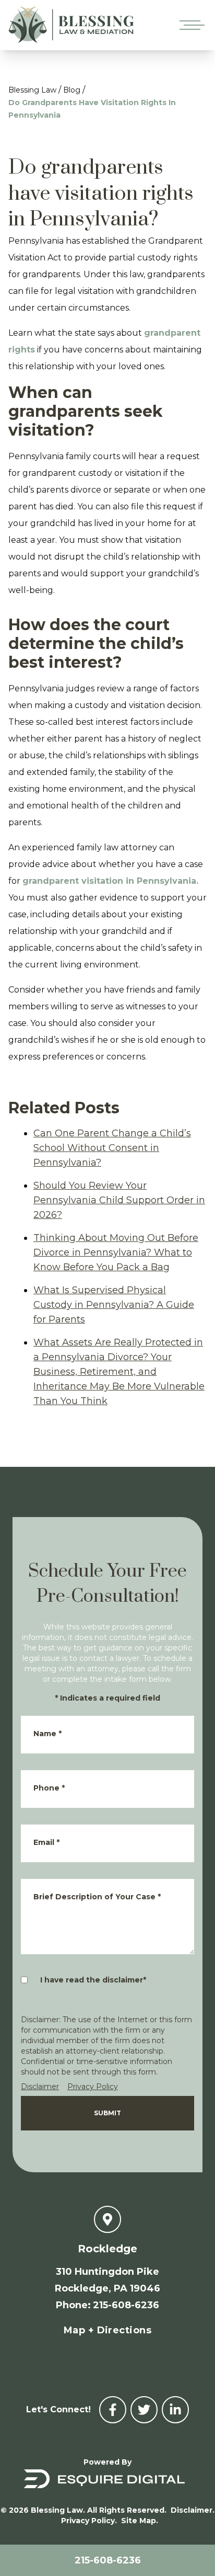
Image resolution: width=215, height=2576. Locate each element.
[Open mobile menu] (190, 25)
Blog (72, 90)
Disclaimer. (193, 2510)
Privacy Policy (93, 2087)
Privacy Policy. (89, 2521)
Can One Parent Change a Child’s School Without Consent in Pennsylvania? (112, 1148)
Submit (107, 2113)
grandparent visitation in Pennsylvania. (110, 881)
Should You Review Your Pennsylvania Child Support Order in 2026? (119, 1200)
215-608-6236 (108, 2560)
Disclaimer (40, 2087)
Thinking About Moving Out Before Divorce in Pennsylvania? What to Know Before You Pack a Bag (116, 1252)
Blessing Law (32, 90)
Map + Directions (107, 2330)
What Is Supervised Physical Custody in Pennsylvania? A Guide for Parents (114, 1305)
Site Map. (140, 2521)
